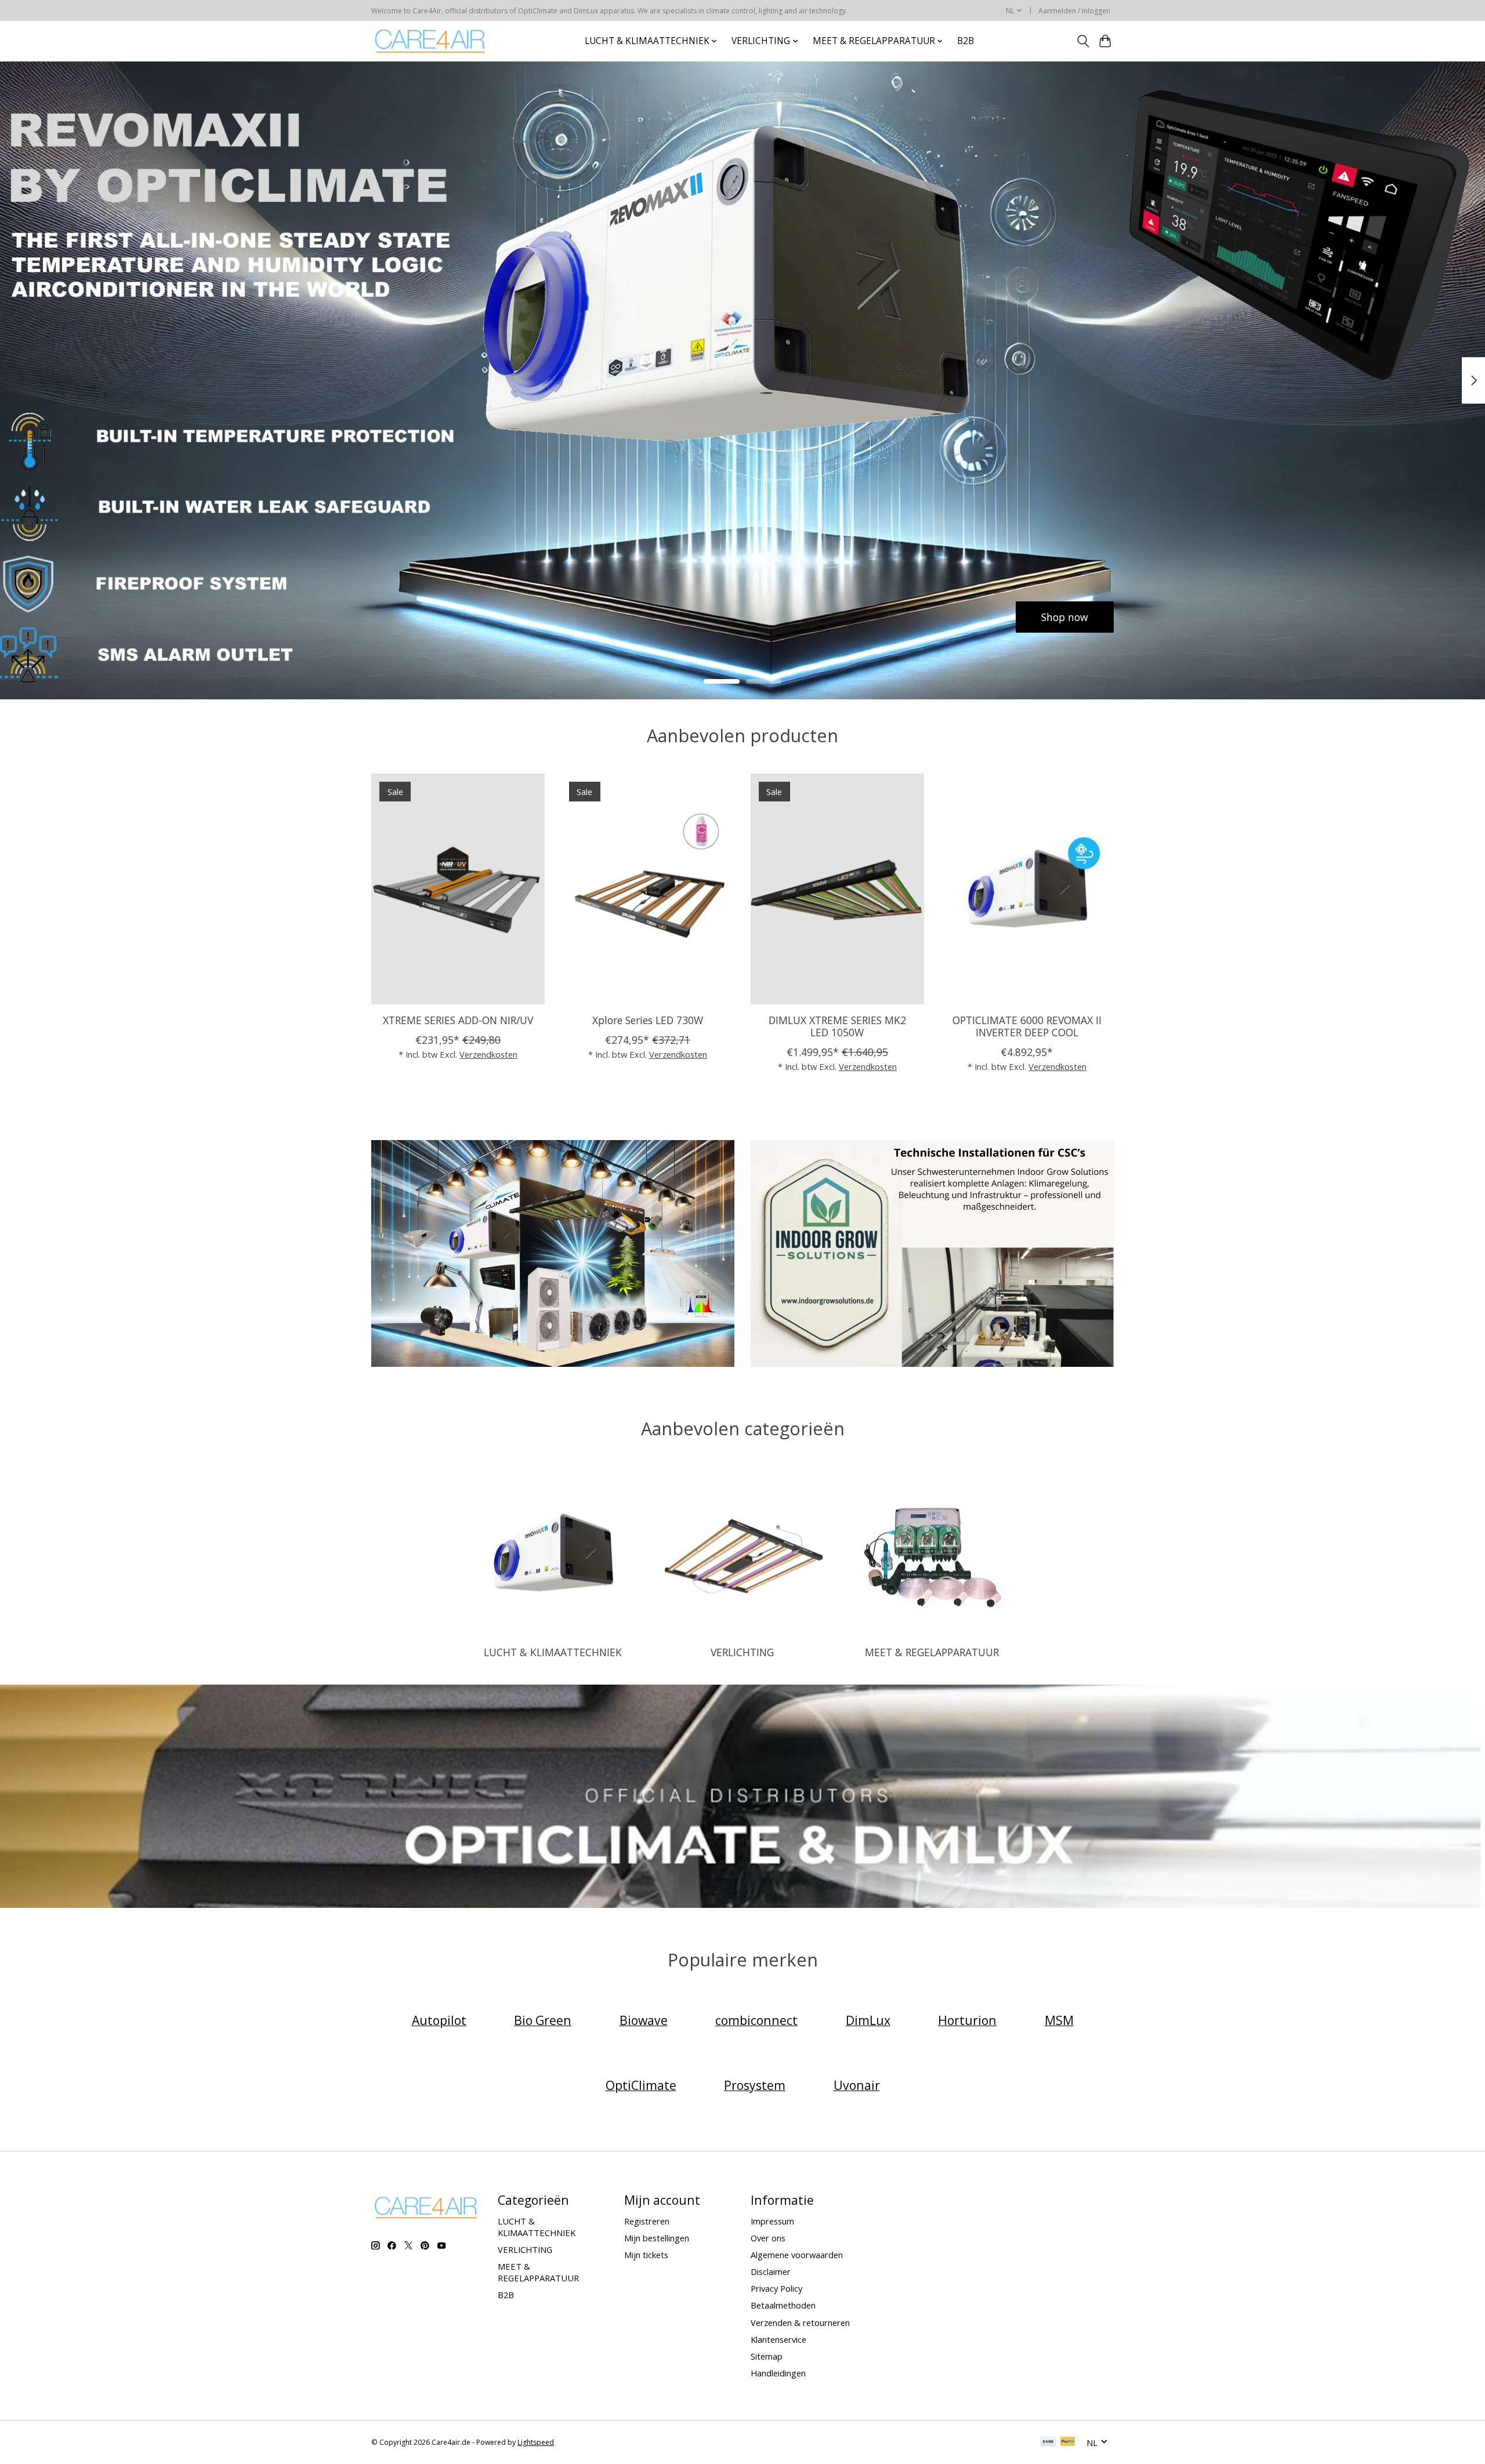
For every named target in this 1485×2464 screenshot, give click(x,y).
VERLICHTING (742, 1652)
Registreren (647, 2221)
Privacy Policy (776, 2288)
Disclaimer (771, 2271)
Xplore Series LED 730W (648, 1020)
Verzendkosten (488, 1054)
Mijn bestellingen (657, 2238)
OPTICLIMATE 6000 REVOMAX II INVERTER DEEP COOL (1027, 1026)
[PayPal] (1068, 2443)
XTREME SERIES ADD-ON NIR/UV (458, 1020)
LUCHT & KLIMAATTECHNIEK (553, 1652)
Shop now (420, 616)
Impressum (772, 2221)
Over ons (768, 2238)
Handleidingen (778, 2373)
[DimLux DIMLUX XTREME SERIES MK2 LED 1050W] (837, 889)
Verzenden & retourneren (800, 2323)
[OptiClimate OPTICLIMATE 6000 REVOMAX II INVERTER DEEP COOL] (1027, 889)
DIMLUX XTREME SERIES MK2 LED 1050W (837, 1026)
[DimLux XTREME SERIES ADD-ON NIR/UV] (458, 889)
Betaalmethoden (783, 2305)
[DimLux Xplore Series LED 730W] (648, 889)
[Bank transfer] (1048, 2443)
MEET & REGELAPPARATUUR (932, 1652)
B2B (966, 41)
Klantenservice (778, 2339)
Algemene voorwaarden (797, 2255)
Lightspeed (536, 2442)
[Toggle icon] (1083, 41)
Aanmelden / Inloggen (1074, 11)
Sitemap (767, 2356)
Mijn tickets (646, 2255)
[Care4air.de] (430, 41)
